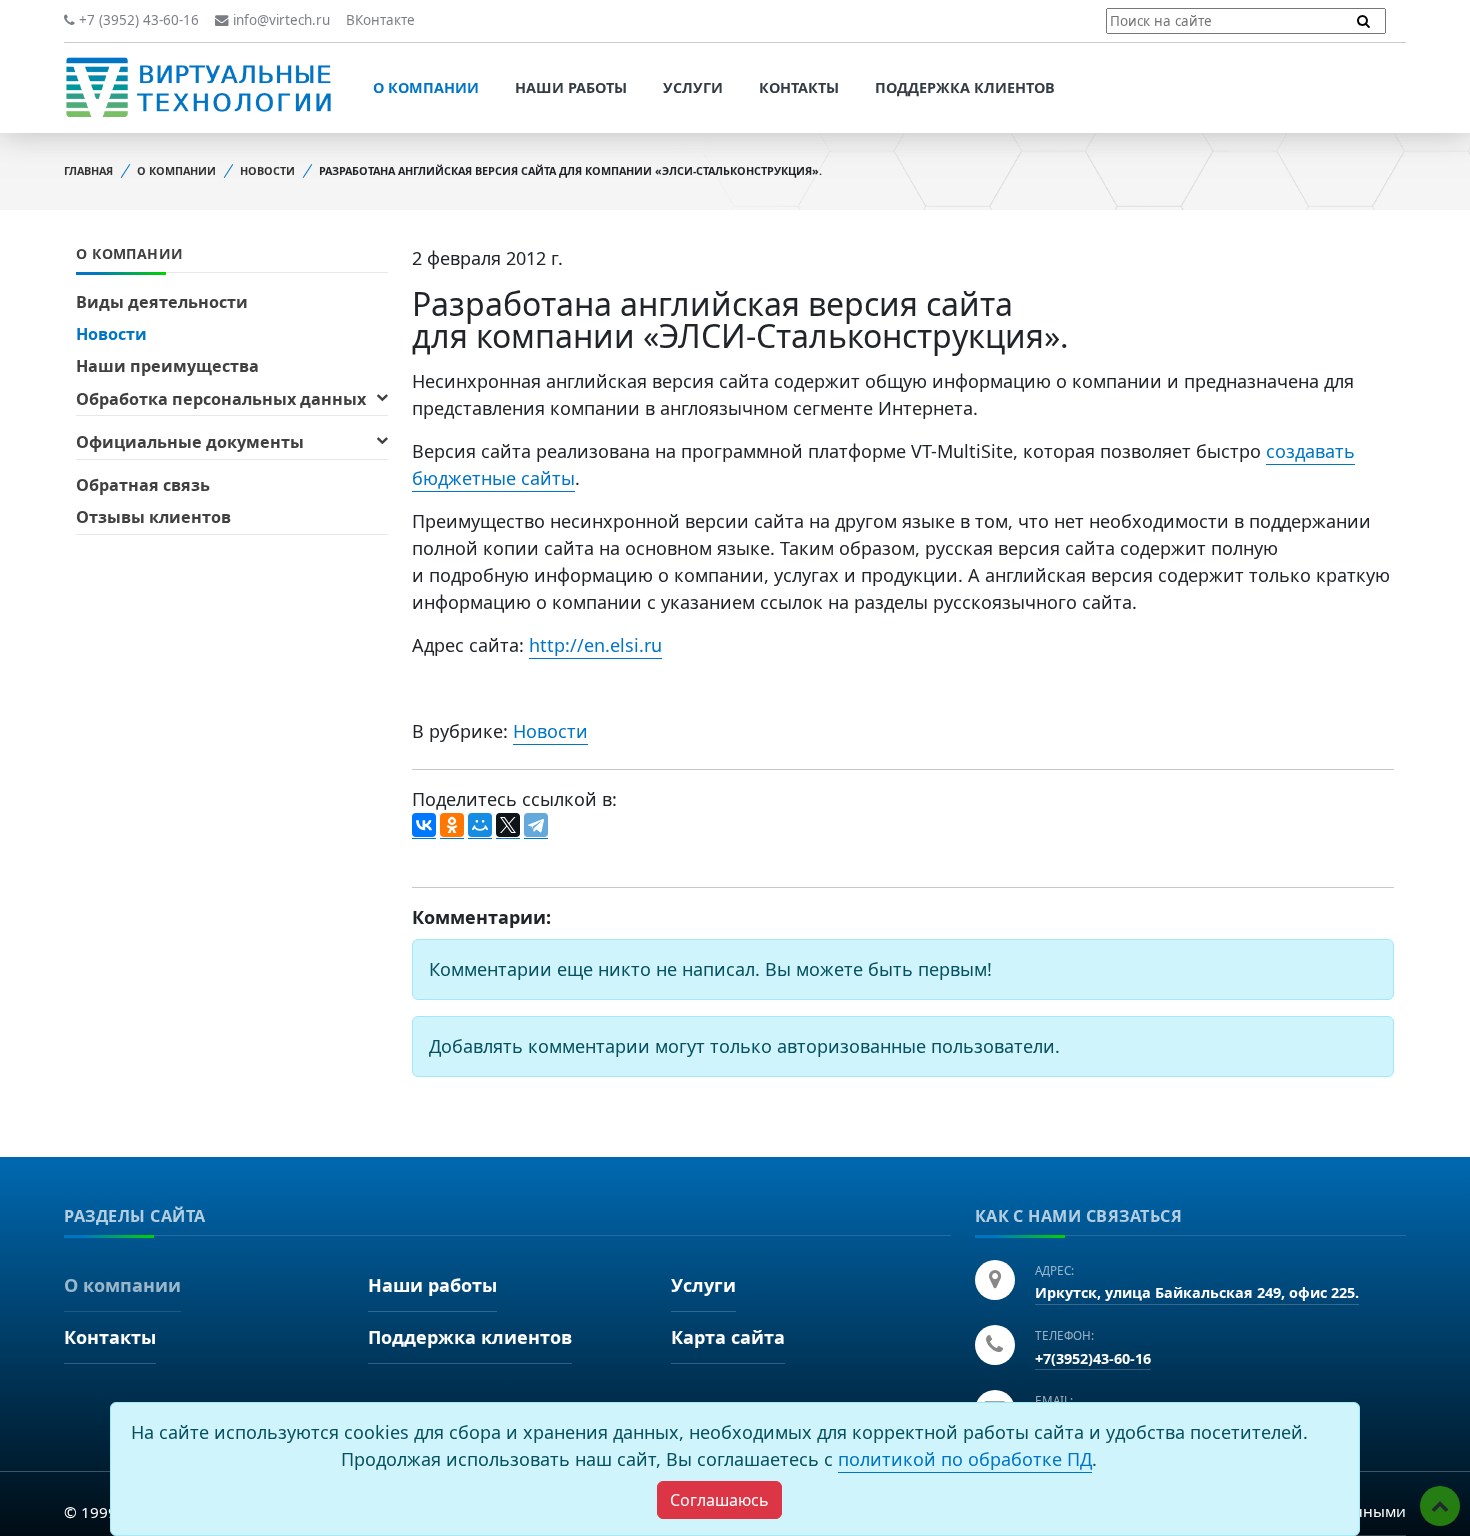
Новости (267, 170)
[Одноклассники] (452, 826)
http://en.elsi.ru (595, 645)
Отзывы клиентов (153, 517)
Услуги (693, 87)
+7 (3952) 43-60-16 (137, 20)
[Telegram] (536, 826)
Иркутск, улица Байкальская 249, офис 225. (1197, 1292)
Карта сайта (728, 1337)
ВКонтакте (380, 20)
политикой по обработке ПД (965, 1459)
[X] (508, 826)
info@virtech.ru (279, 20)
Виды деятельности (162, 302)
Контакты (799, 87)
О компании (426, 87)
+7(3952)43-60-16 (1093, 1358)
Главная (88, 170)
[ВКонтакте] (424, 826)
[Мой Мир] (480, 826)
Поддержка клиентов (965, 87)
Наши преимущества (167, 366)
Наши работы (571, 87)
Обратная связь (143, 485)
